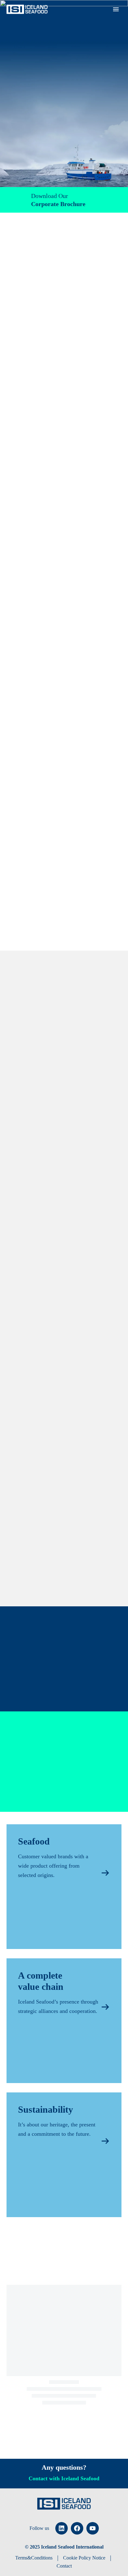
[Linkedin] (62, 2528)
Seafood (91, 19)
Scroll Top (108, 2557)
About (65, 19)
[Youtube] (93, 2528)
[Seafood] (64, 1887)
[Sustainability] (64, 2155)
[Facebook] (77, 2528)
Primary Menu (116, 9)
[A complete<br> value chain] (64, 2021)
